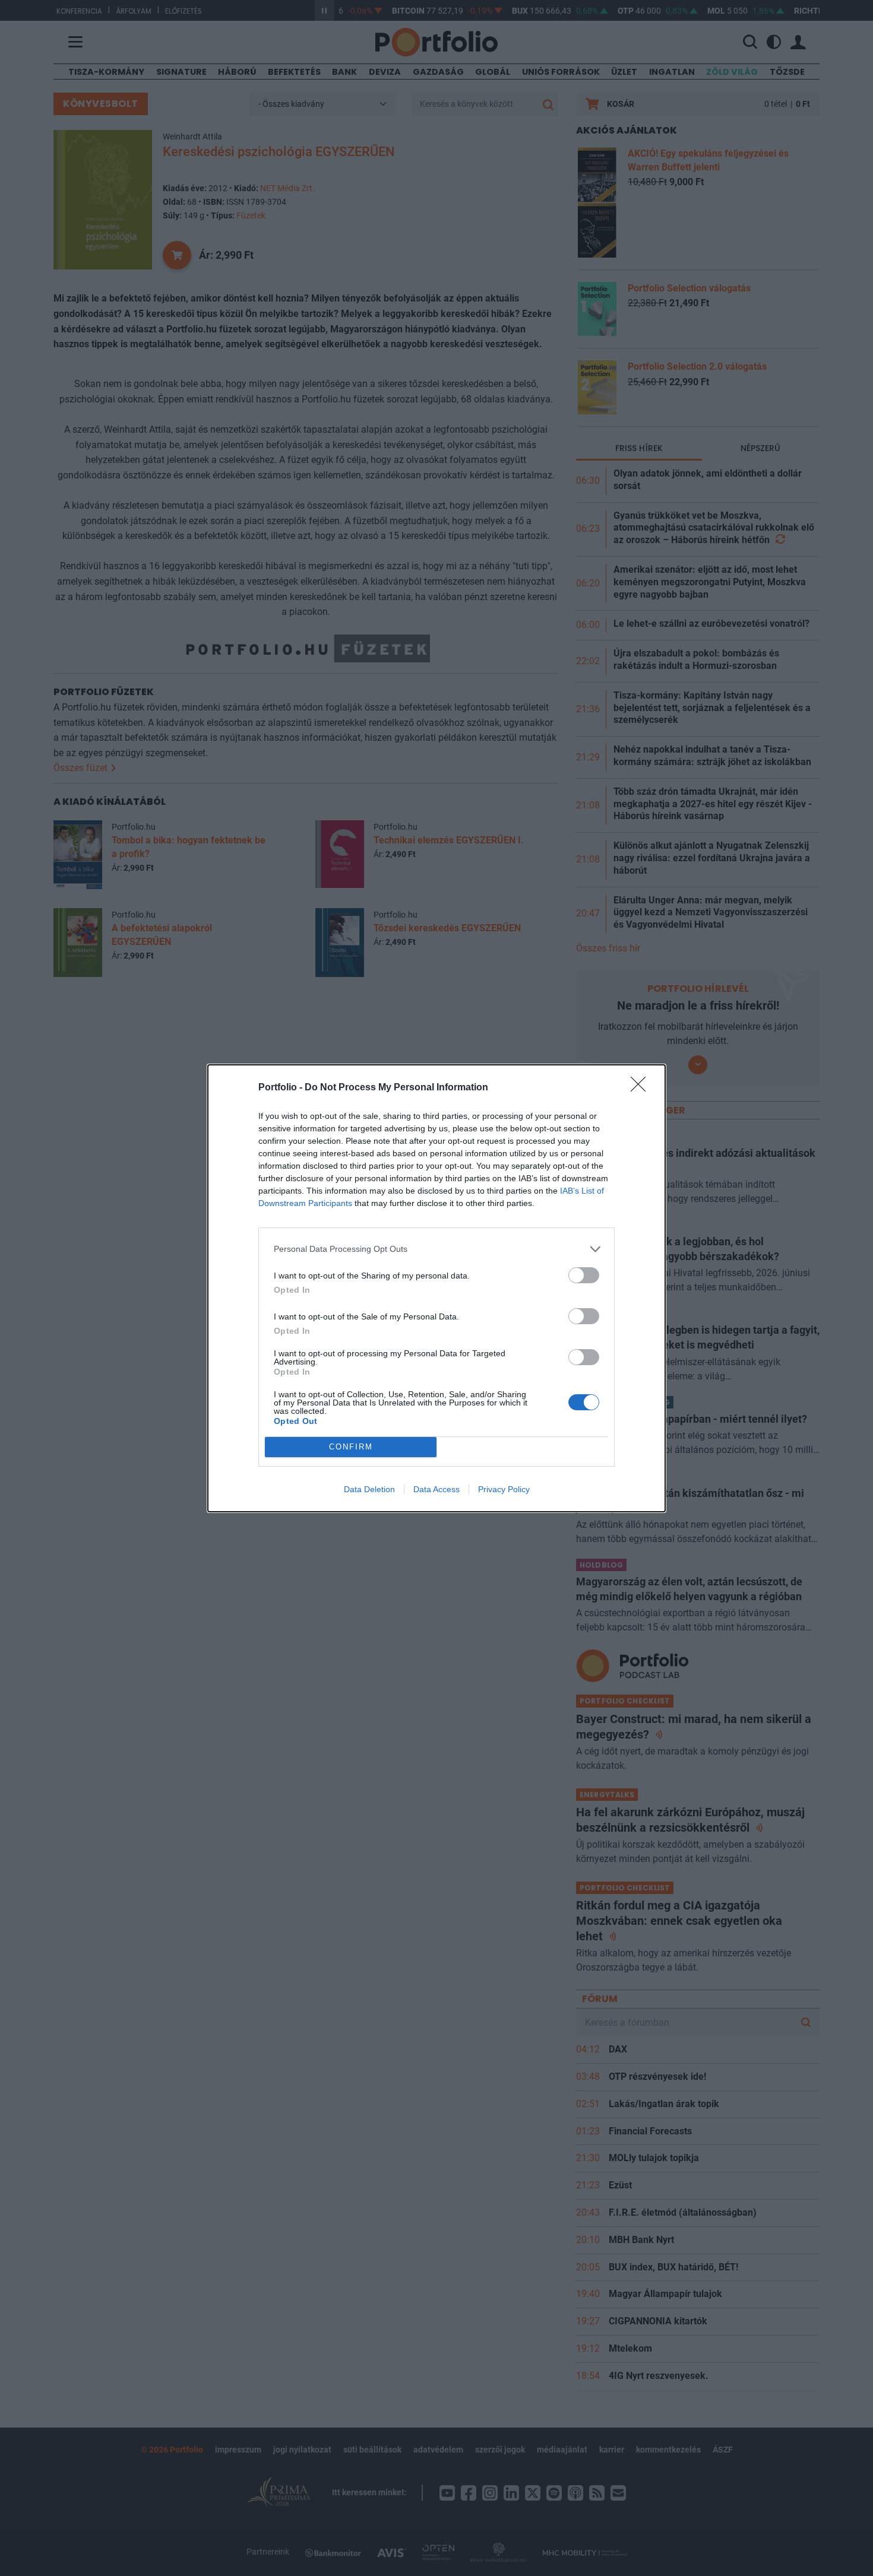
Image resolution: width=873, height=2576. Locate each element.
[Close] (642, 1088)
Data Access (436, 1489)
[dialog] (436, 1288)
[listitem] (436, 1249)
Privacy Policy (504, 1489)
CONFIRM (351, 1447)
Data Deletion (369, 1489)
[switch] (584, 1275)
